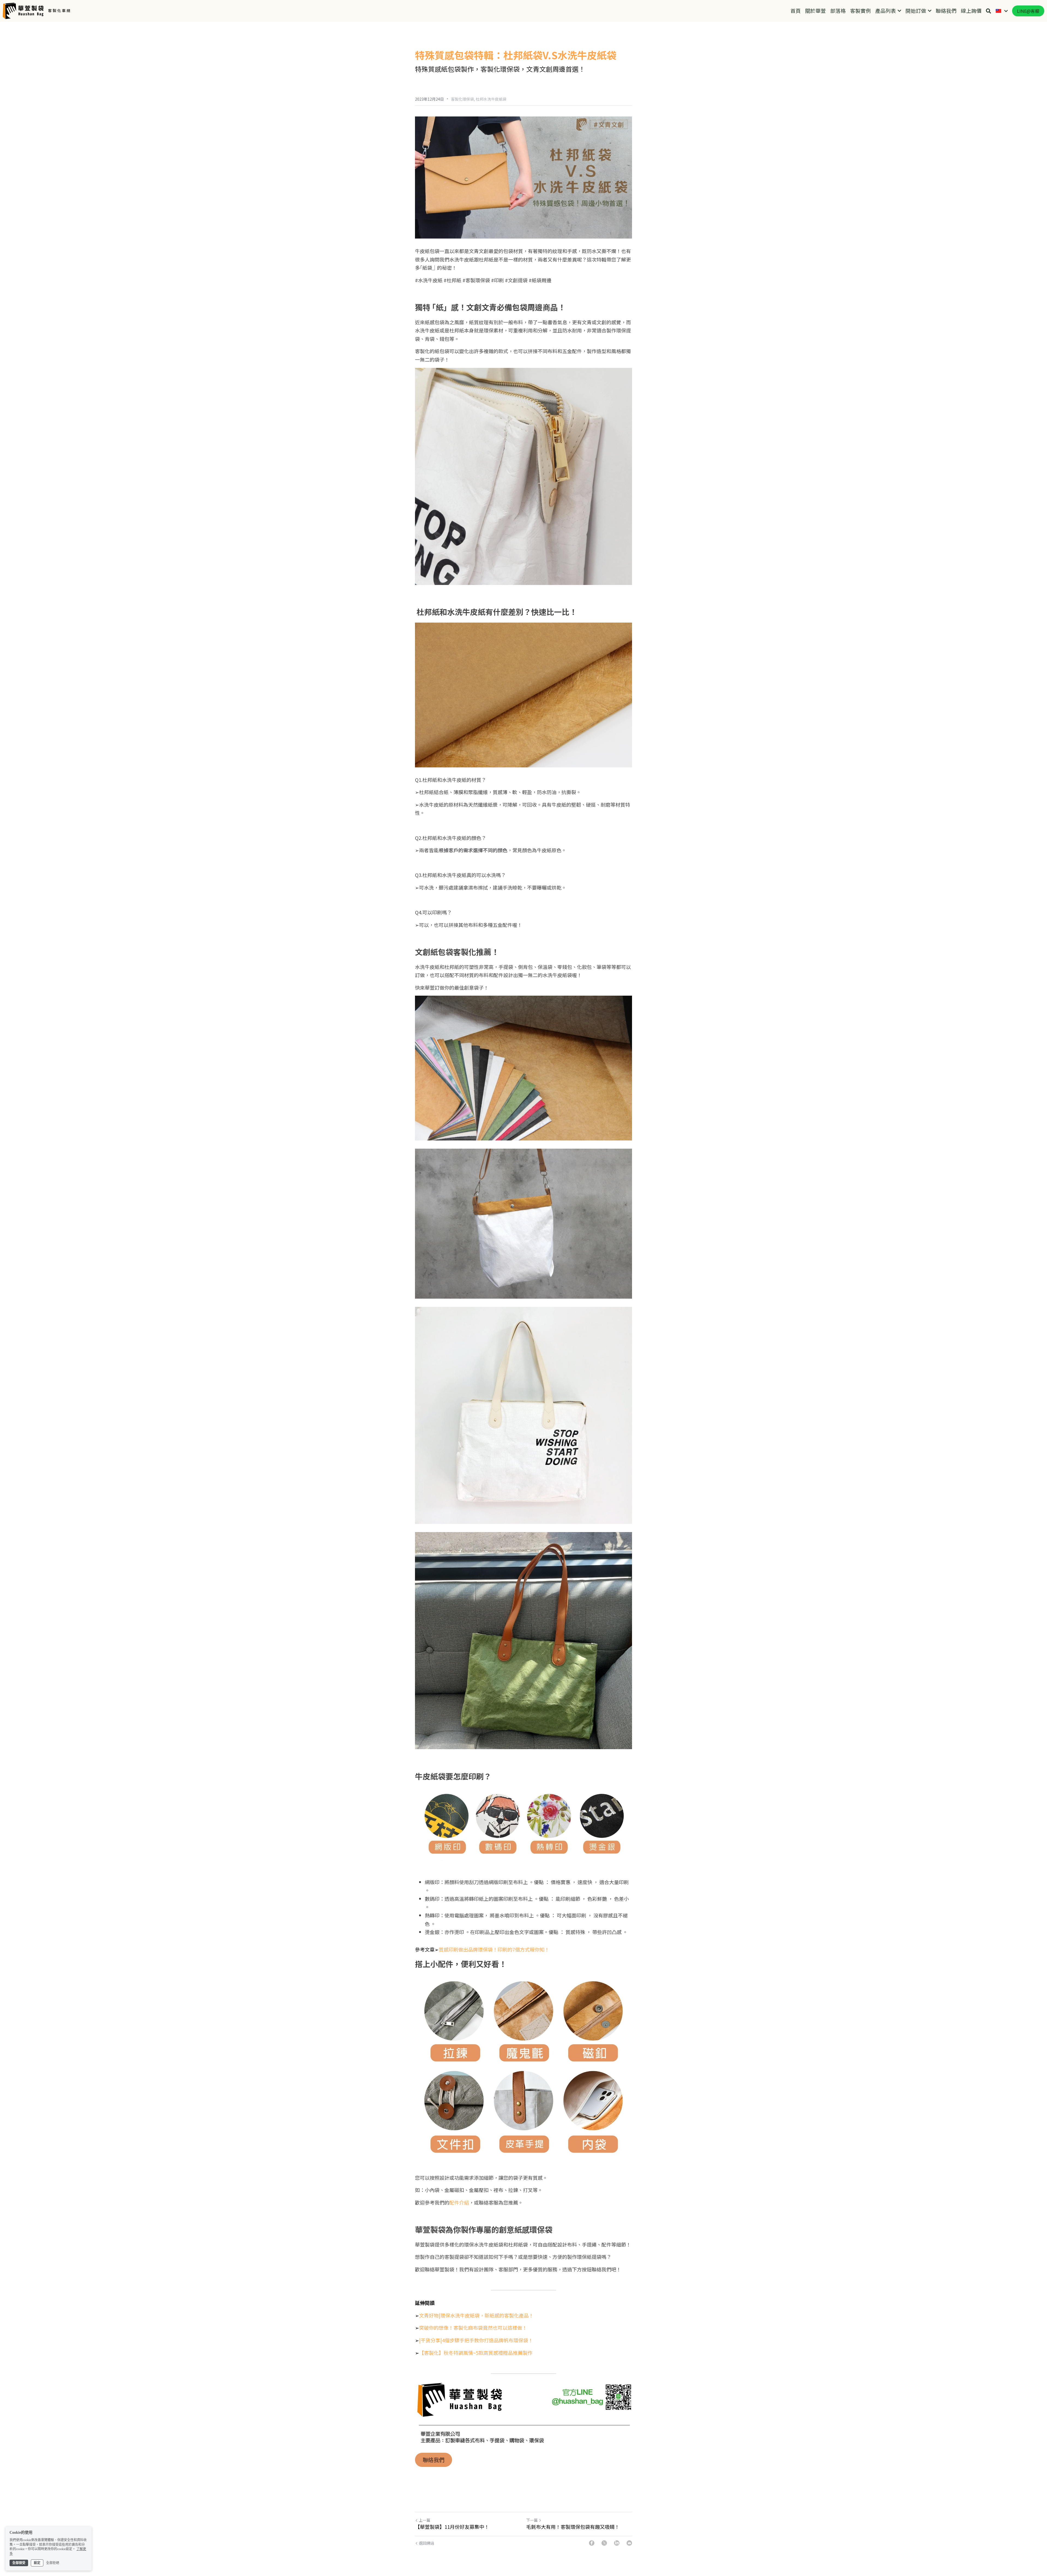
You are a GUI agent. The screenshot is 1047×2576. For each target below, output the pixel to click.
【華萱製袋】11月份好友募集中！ (452, 2527)
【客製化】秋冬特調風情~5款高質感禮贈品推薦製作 (476, 2353)
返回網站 (426, 2543)
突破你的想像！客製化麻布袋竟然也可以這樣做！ (473, 2328)
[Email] (629, 2543)
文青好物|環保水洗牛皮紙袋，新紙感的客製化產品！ (476, 2315)
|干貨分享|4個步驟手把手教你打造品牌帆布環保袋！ (476, 2340)
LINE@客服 (1028, 11)
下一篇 (532, 2520)
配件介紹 (459, 2202)
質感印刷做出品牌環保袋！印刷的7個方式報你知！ (494, 1949)
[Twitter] (604, 2543)
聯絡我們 (434, 2460)
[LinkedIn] (617, 2543)
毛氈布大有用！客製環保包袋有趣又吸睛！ (573, 2527)
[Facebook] (592, 2543)
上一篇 (425, 2520)
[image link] (23, 10)
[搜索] (989, 11)
